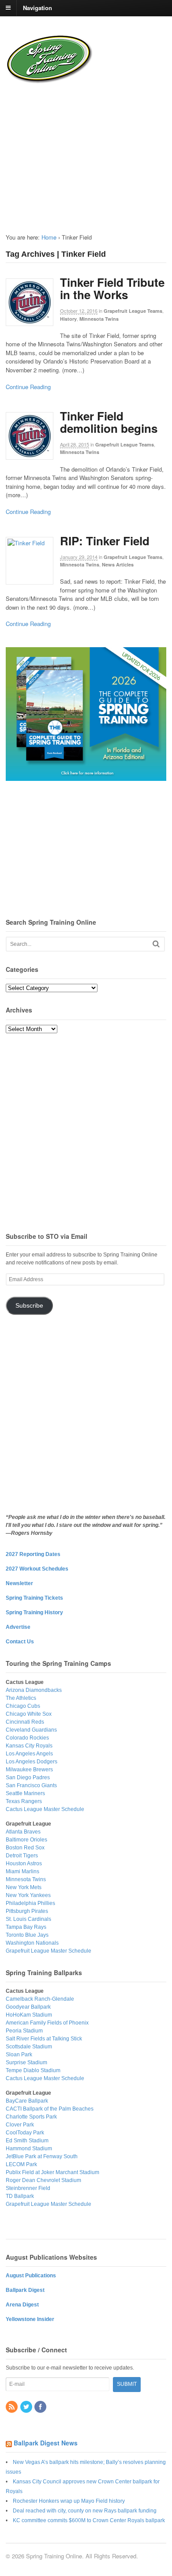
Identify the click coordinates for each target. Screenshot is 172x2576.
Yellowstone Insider (30, 2319)
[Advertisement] (62, 151)
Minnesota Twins (99, 319)
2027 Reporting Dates (33, 1554)
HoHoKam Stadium (29, 2015)
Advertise (18, 1627)
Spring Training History (34, 1612)
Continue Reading (28, 387)
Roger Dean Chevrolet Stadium (43, 2180)
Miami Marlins (22, 1871)
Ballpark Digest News (46, 2443)
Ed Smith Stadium (27, 2141)
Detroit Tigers (22, 1856)
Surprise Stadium (26, 2062)
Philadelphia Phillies (30, 1903)
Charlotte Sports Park (31, 2117)
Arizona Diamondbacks (34, 1690)
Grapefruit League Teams (133, 311)
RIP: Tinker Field (105, 541)
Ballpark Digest (25, 2290)
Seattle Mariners (25, 1793)
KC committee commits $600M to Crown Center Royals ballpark (89, 2520)
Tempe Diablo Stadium (33, 2070)
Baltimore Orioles (26, 1840)
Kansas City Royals (29, 1746)
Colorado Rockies (27, 1738)
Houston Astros (24, 1864)
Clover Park (20, 2125)
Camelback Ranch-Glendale (40, 1999)
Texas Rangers (24, 1801)
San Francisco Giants (31, 1785)
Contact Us (20, 1642)
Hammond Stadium (29, 2149)
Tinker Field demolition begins (109, 422)
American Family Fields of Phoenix (47, 2023)
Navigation (37, 7)
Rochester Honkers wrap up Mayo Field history (69, 2501)
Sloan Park (19, 2055)
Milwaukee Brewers (29, 1770)
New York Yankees (28, 1895)
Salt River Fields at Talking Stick (44, 2039)
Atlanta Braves (23, 1832)
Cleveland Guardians (31, 1730)
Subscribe (29, 1306)
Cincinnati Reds (25, 1722)
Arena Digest (22, 2305)
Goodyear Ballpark (28, 2007)
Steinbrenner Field (28, 2188)
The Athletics (21, 1698)
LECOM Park (21, 2164)
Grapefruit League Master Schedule (49, 1951)
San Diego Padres (28, 1777)
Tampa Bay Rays (26, 1927)
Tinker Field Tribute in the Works (112, 289)
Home (49, 237)
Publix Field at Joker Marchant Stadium (52, 2172)
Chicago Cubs (23, 1706)
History (68, 319)
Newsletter (19, 1583)
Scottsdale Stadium (29, 2047)
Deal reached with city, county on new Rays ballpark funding (85, 2511)
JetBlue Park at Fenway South (42, 2156)
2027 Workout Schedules (37, 1569)
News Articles (118, 564)
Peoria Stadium (24, 2031)
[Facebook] (41, 2407)
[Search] (156, 944)
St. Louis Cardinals (28, 1919)
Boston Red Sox (25, 1848)
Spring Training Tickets (34, 1598)
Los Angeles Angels (29, 1754)
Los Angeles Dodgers (32, 1762)
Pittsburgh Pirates (27, 1911)
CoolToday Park (25, 2133)
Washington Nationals (32, 1943)
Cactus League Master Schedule (45, 1809)
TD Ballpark (20, 2196)
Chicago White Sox (29, 1714)
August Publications (31, 2276)
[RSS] (12, 2407)
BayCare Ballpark (27, 2101)
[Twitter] (27, 2407)
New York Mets (24, 1887)
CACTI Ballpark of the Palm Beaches (50, 2109)
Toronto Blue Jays (27, 1935)
